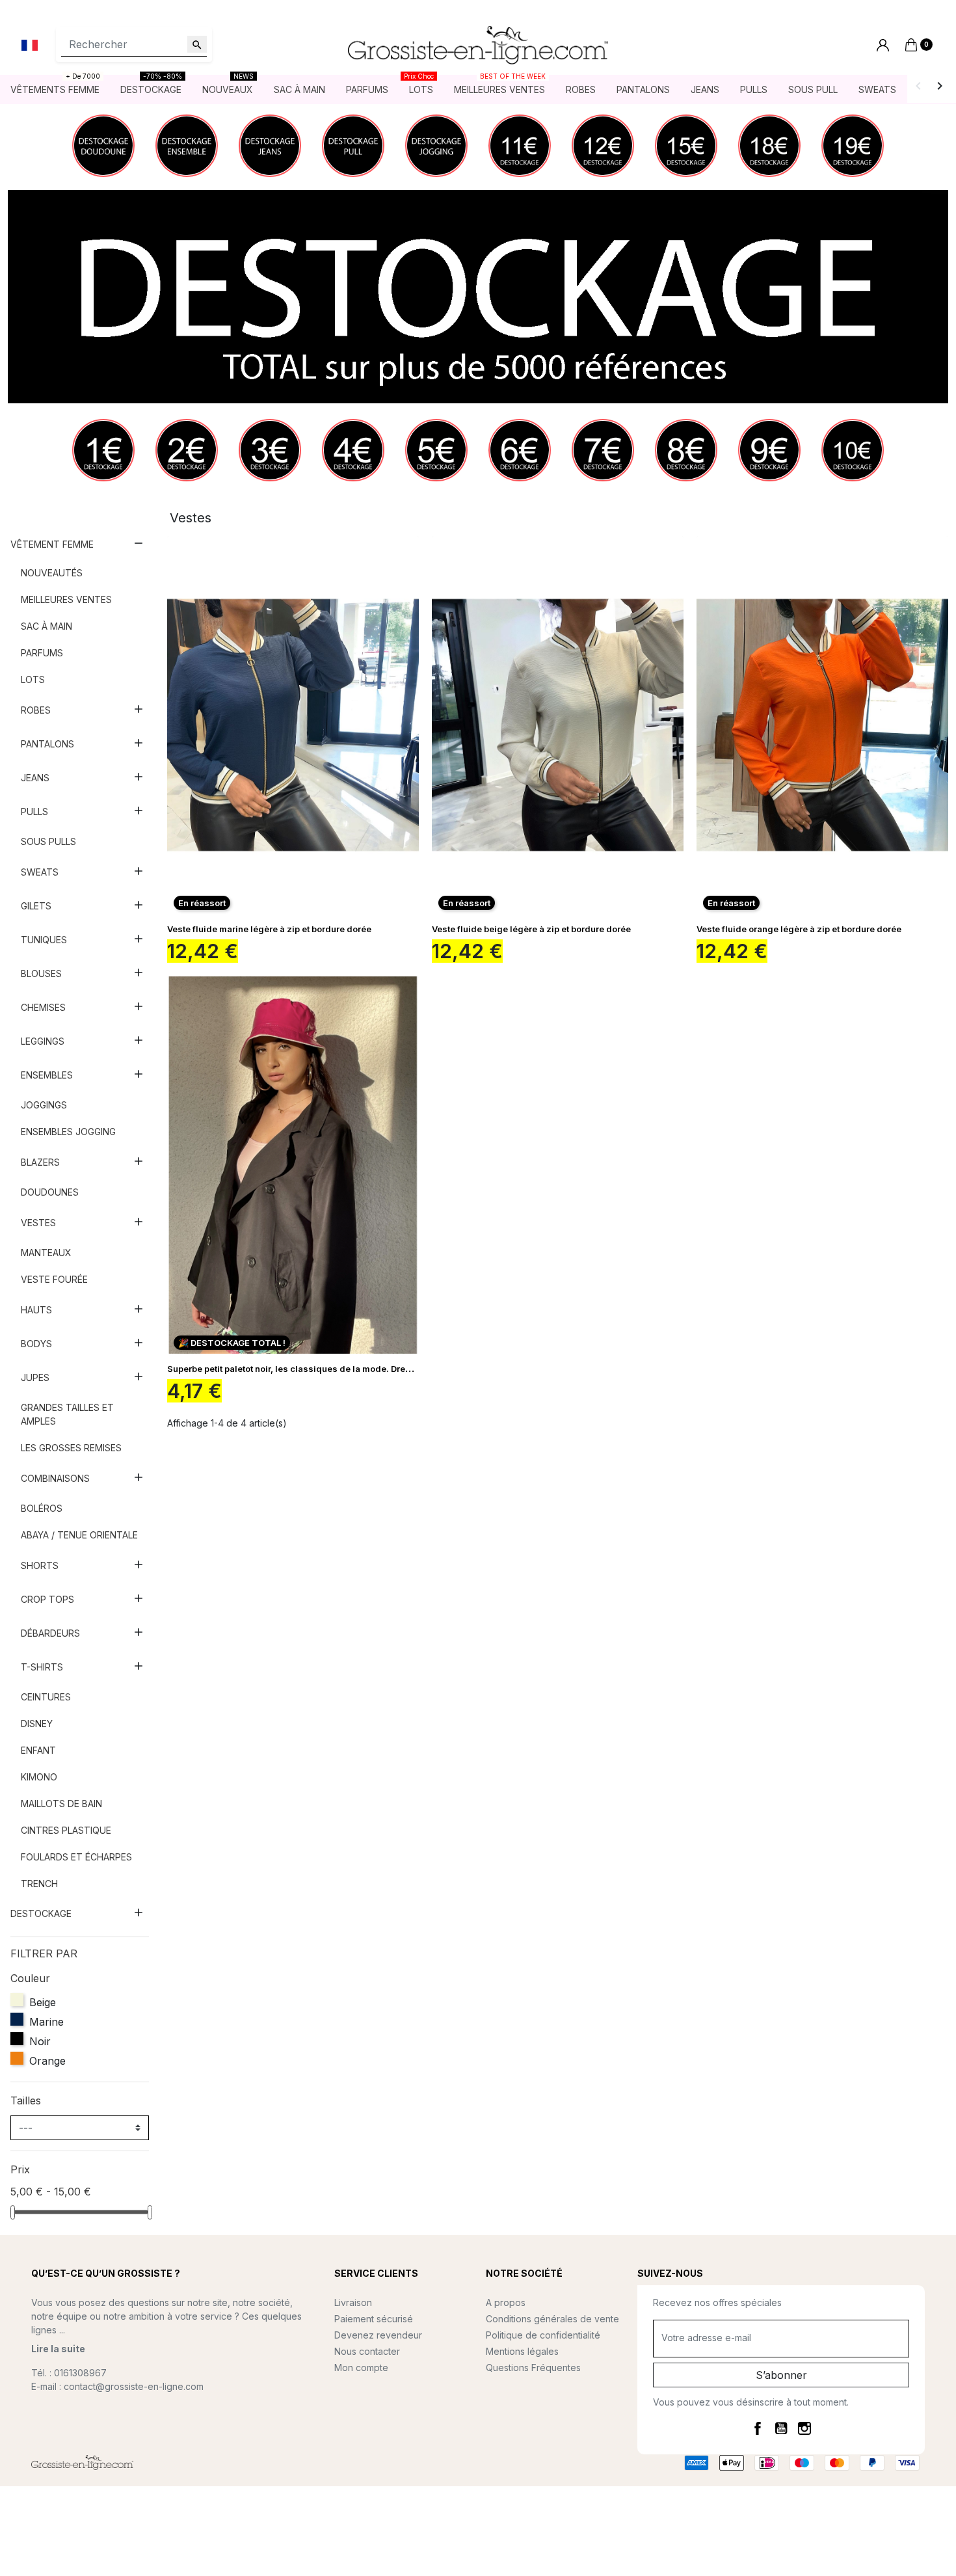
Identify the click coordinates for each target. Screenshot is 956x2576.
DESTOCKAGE (41, 1913)
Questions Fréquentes (533, 2368)
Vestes (38, 1223)
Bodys (36, 1344)
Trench (39, 1884)
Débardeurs (50, 1633)
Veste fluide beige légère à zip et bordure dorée (531, 929)
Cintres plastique (66, 1830)
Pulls (34, 812)
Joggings (44, 1105)
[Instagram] (804, 2428)
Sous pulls (48, 841)
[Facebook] (758, 2428)
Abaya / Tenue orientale (79, 1535)
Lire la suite (58, 2349)
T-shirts (42, 1667)
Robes (36, 710)
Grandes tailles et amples (67, 1414)
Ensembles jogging (68, 1132)
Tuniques (44, 940)
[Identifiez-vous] (883, 45)
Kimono (39, 1777)
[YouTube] (781, 2428)
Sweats (40, 872)
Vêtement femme (52, 544)
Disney (37, 1724)
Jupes (35, 1377)
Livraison (353, 2302)
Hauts (36, 1310)
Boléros (42, 1508)
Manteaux (46, 1253)
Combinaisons (55, 1478)
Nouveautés (52, 573)
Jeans (35, 778)
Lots (33, 679)
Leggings (43, 1041)
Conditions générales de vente (552, 2319)
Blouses (41, 973)
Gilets (36, 906)
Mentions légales (522, 2351)
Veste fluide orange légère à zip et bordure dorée (799, 929)
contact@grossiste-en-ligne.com (134, 2386)
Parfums (42, 653)
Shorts (40, 1565)
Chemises (43, 1007)
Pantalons (47, 744)
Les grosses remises (71, 1448)
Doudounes (50, 1192)
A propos (506, 2302)
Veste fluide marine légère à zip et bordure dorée (269, 929)
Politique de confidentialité (543, 2335)
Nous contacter (367, 2351)
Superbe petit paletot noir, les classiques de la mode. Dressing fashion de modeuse (342, 1369)
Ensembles (47, 1075)
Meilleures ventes (66, 599)
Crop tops (47, 1599)
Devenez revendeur (378, 2335)
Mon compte (361, 2368)
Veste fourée (54, 1279)
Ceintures (46, 1697)
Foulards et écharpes (76, 1857)
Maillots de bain (61, 1804)
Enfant (38, 1750)
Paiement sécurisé (374, 2319)
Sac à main (46, 626)
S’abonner (781, 2375)
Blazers (40, 1162)
